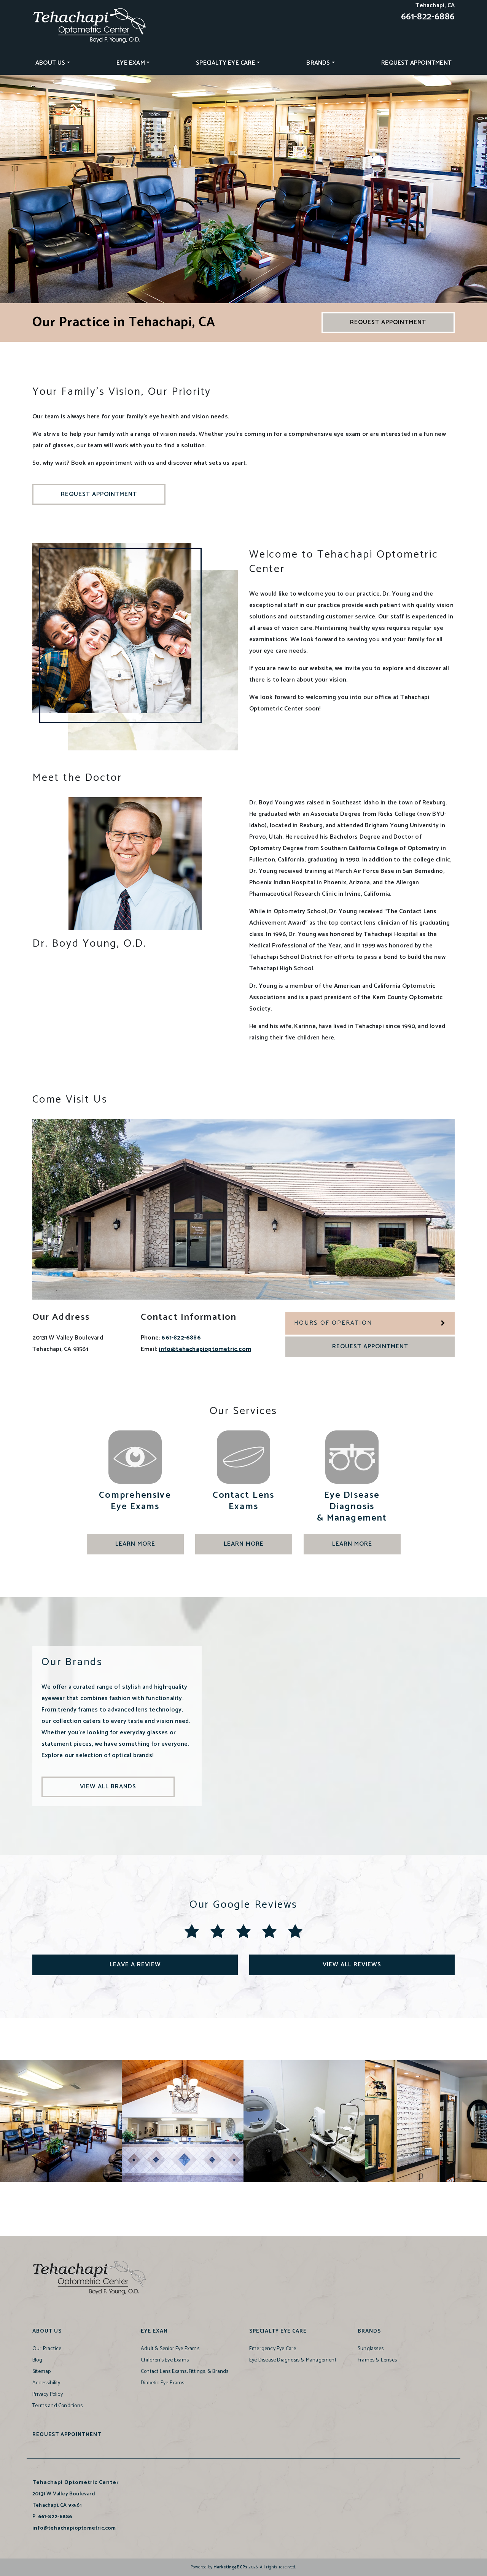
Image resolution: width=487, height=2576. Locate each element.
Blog (37, 2360)
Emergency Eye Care (273, 2349)
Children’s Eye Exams (165, 2360)
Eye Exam (131, 63)
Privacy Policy (48, 2394)
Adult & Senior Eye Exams (170, 2349)
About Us (50, 63)
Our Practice (47, 2349)
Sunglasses (371, 2349)
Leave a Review (135, 1965)
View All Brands (108, 1787)
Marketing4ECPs (230, 2567)
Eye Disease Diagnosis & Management (293, 2360)
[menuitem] (53, 63)
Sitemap (41, 2372)
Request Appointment (416, 63)
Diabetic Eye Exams (163, 2383)
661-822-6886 (428, 17)
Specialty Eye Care (226, 63)
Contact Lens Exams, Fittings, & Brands (185, 2372)
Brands (318, 63)
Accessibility (46, 2383)
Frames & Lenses (377, 2360)
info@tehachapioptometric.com (205, 1349)
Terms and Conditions (57, 2406)
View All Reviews (352, 1965)
